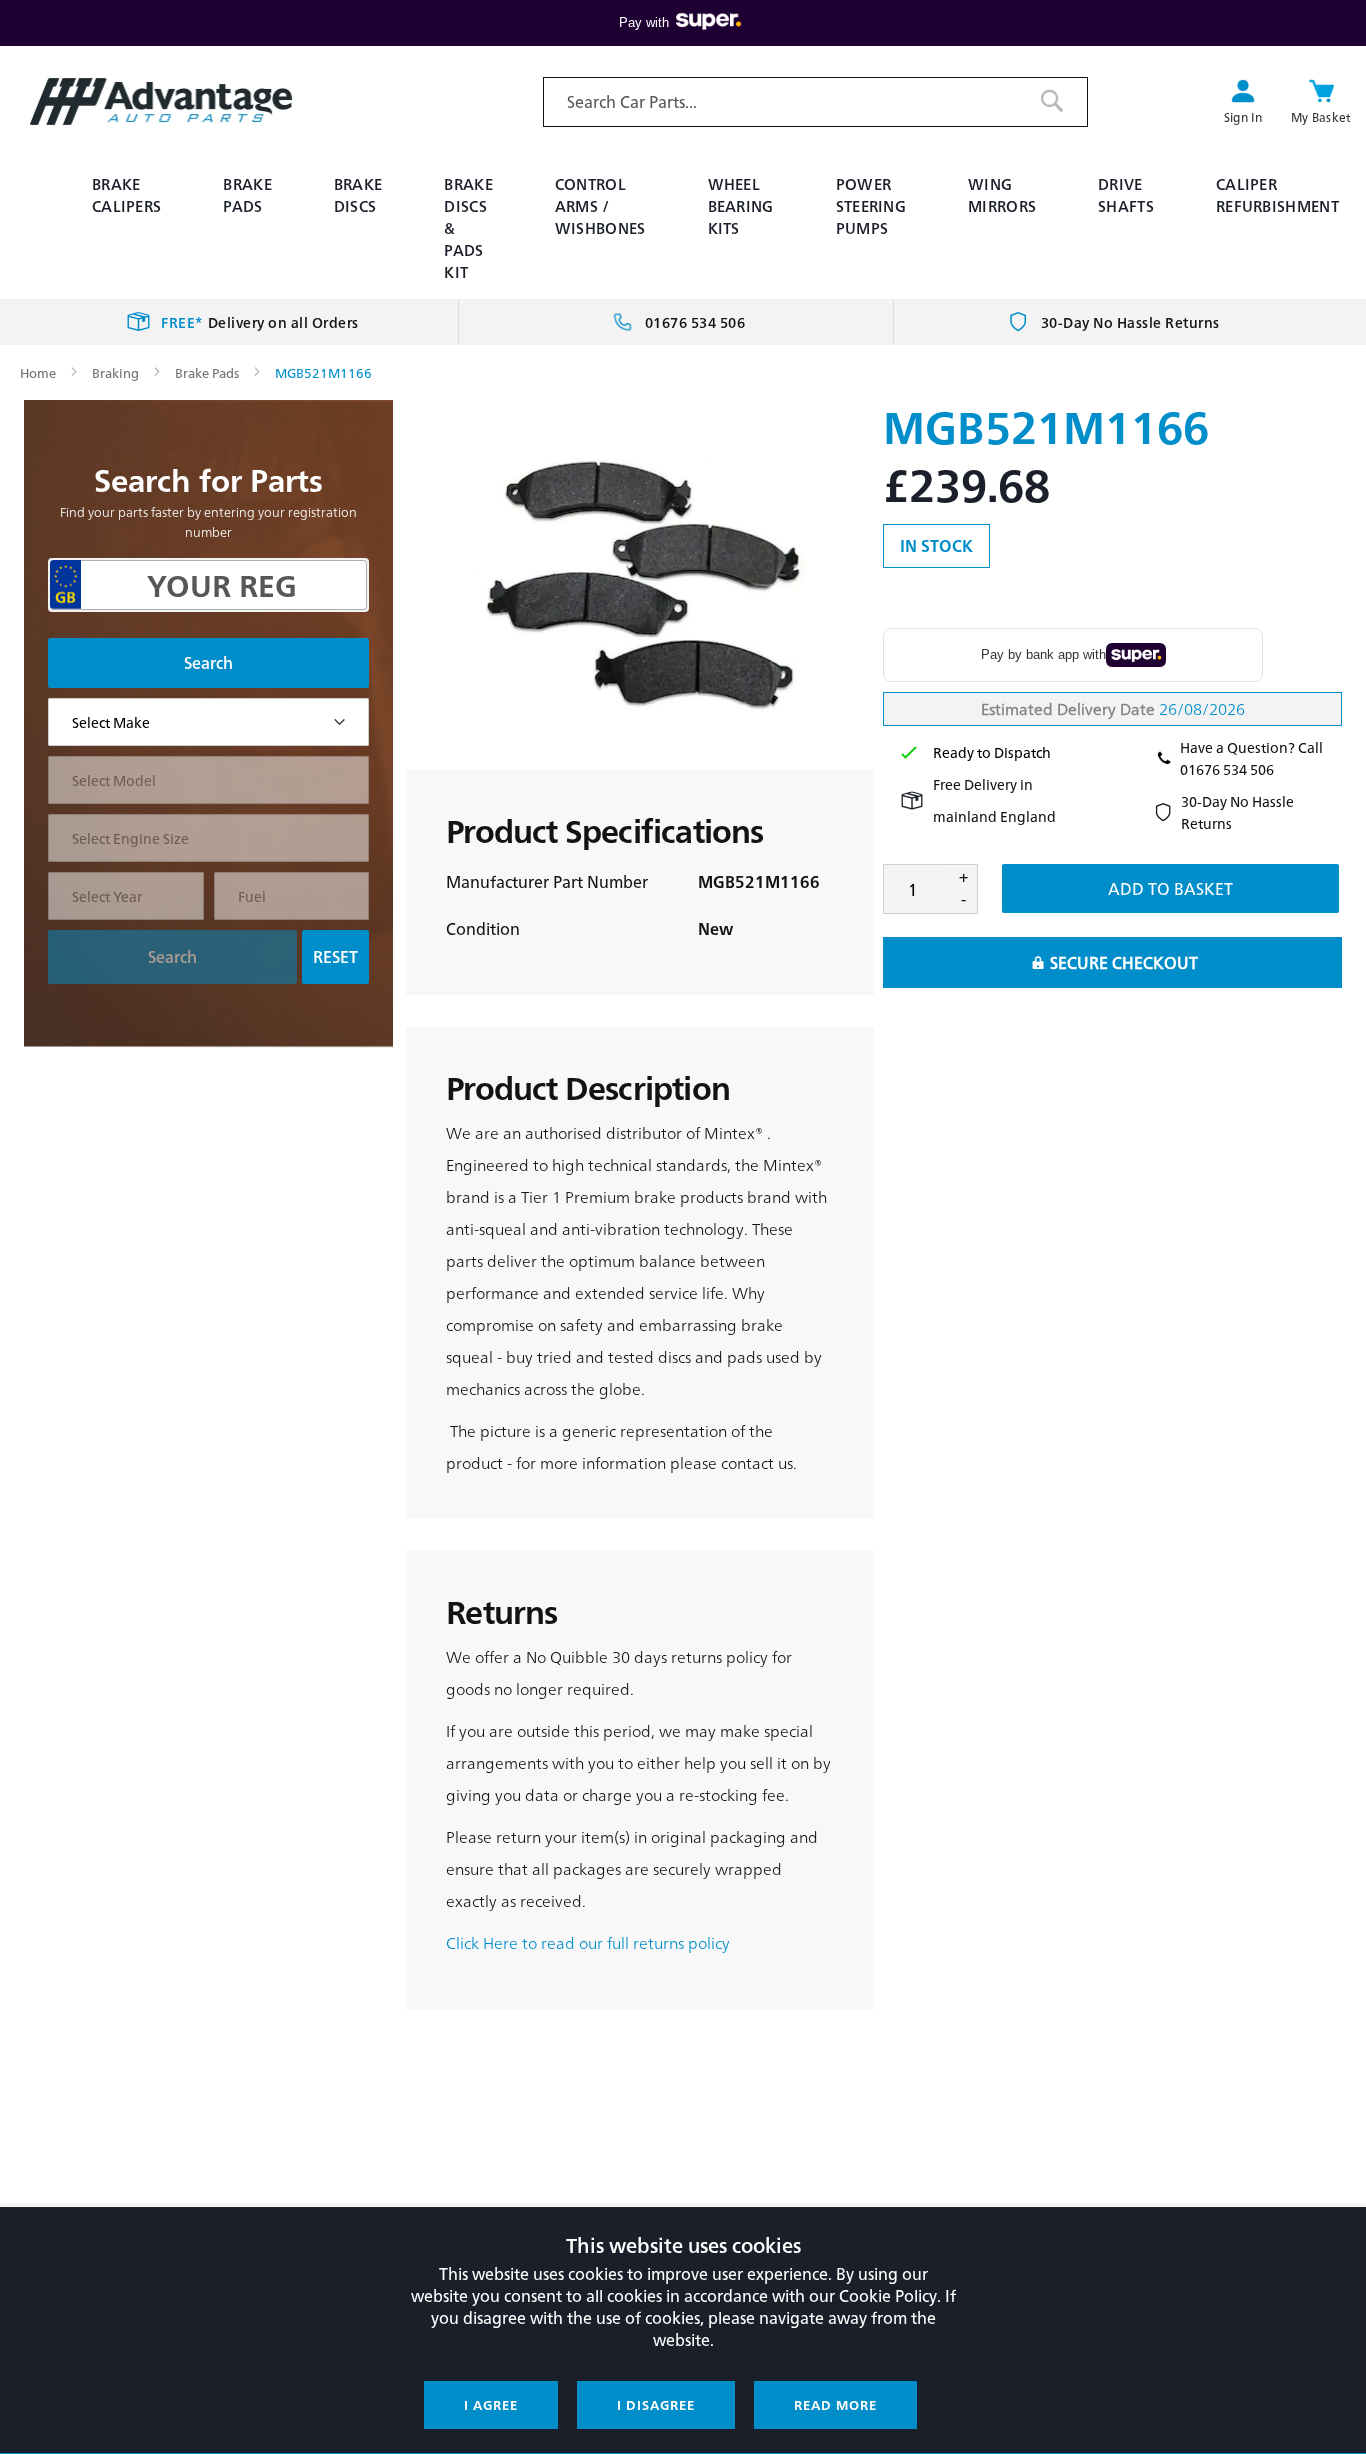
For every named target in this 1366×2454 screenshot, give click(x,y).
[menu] (683, 228)
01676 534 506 (695, 322)
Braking (115, 372)
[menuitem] (135, 195)
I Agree (491, 2404)
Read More (835, 2404)
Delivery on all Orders (260, 322)
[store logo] (161, 101)
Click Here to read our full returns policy (588, 1942)
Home (38, 372)
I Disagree (656, 2404)
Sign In (1243, 117)
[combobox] (815, 102)
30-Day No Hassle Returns (1130, 322)
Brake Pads (207, 372)
